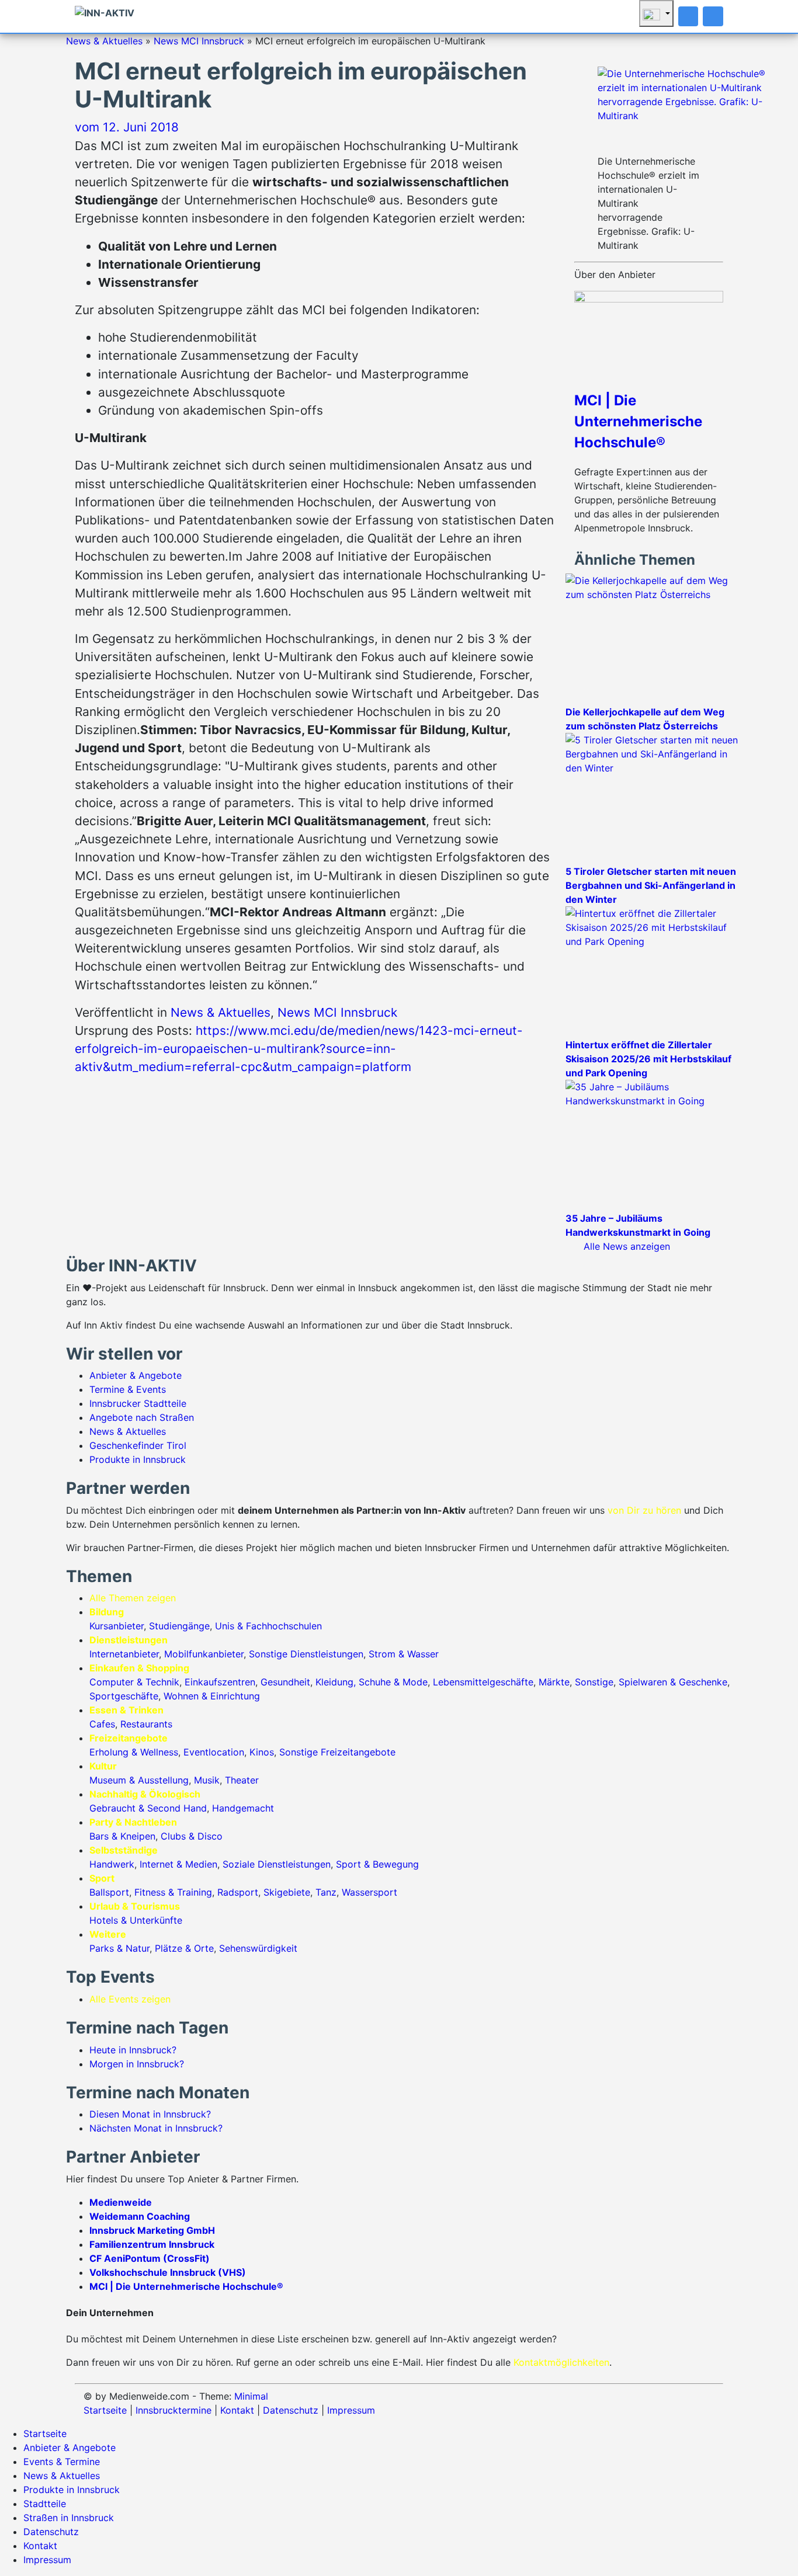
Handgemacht (243, 1808)
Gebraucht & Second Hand (148, 1808)
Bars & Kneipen (122, 1836)
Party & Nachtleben (133, 1822)
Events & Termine (62, 2462)
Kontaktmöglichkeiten (561, 2362)
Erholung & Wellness (134, 1752)
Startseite (105, 2410)
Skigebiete (287, 1892)
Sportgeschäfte (124, 1696)
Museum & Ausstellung (139, 1780)
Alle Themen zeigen (133, 1598)
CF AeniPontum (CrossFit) (150, 2258)
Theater (242, 1780)
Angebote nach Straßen (142, 1417)
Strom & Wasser (404, 1654)
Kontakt (237, 2410)
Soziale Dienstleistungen (277, 1864)
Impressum (351, 2410)
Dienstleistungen (129, 1640)
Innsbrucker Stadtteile (138, 1403)
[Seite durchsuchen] (688, 16)
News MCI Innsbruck (199, 41)
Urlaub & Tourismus (135, 1906)
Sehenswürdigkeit (258, 1948)
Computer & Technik (134, 1682)
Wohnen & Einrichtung (212, 1696)
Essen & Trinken (126, 1710)
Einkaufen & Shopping (139, 1668)
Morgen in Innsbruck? (137, 2064)
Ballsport (109, 1892)
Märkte (554, 1682)
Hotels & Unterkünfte (136, 1920)
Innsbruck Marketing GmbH (152, 2230)
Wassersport (369, 1892)
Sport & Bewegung (377, 1864)
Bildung (107, 1612)
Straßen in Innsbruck (69, 2518)
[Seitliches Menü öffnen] (713, 16)
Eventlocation (214, 1752)
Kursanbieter (117, 1626)
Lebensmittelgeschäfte (483, 1682)
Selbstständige (124, 1850)
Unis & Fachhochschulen (268, 1626)
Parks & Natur (119, 1948)
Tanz (326, 1892)
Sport (102, 1878)
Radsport (238, 1892)
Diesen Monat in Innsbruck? (150, 2114)
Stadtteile (45, 2504)
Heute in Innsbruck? (133, 2050)
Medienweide (121, 2202)
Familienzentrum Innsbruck (152, 2244)
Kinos (262, 1752)
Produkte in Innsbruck (138, 1459)
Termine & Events (128, 1389)
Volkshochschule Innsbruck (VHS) (168, 2272)
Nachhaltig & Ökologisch (145, 1794)
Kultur (103, 1766)
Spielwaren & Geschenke (673, 1682)
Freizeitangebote (129, 1738)
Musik (207, 1780)
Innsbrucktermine (174, 2410)
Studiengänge (179, 1626)
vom (127, 127)
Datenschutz (291, 2410)
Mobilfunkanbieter (204, 1654)
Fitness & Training (173, 1892)
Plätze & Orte (184, 1948)
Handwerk (112, 1864)
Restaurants (146, 1724)
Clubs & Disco (192, 1836)
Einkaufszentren (220, 1682)
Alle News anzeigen (627, 1246)
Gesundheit (285, 1682)
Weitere (108, 1934)
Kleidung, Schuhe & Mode (372, 1682)
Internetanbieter (124, 1654)
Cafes (102, 1724)
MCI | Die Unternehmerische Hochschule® (638, 421)
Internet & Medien (178, 1864)
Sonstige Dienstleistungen (306, 1654)
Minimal (251, 2396)
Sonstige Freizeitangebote (337, 1752)
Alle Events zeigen (130, 1999)
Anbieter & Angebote (136, 1375)
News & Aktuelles (104, 41)
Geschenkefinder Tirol (138, 1445)
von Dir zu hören (644, 1510)
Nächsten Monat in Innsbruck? (156, 2128)
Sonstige (594, 1682)
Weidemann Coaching (140, 2216)
